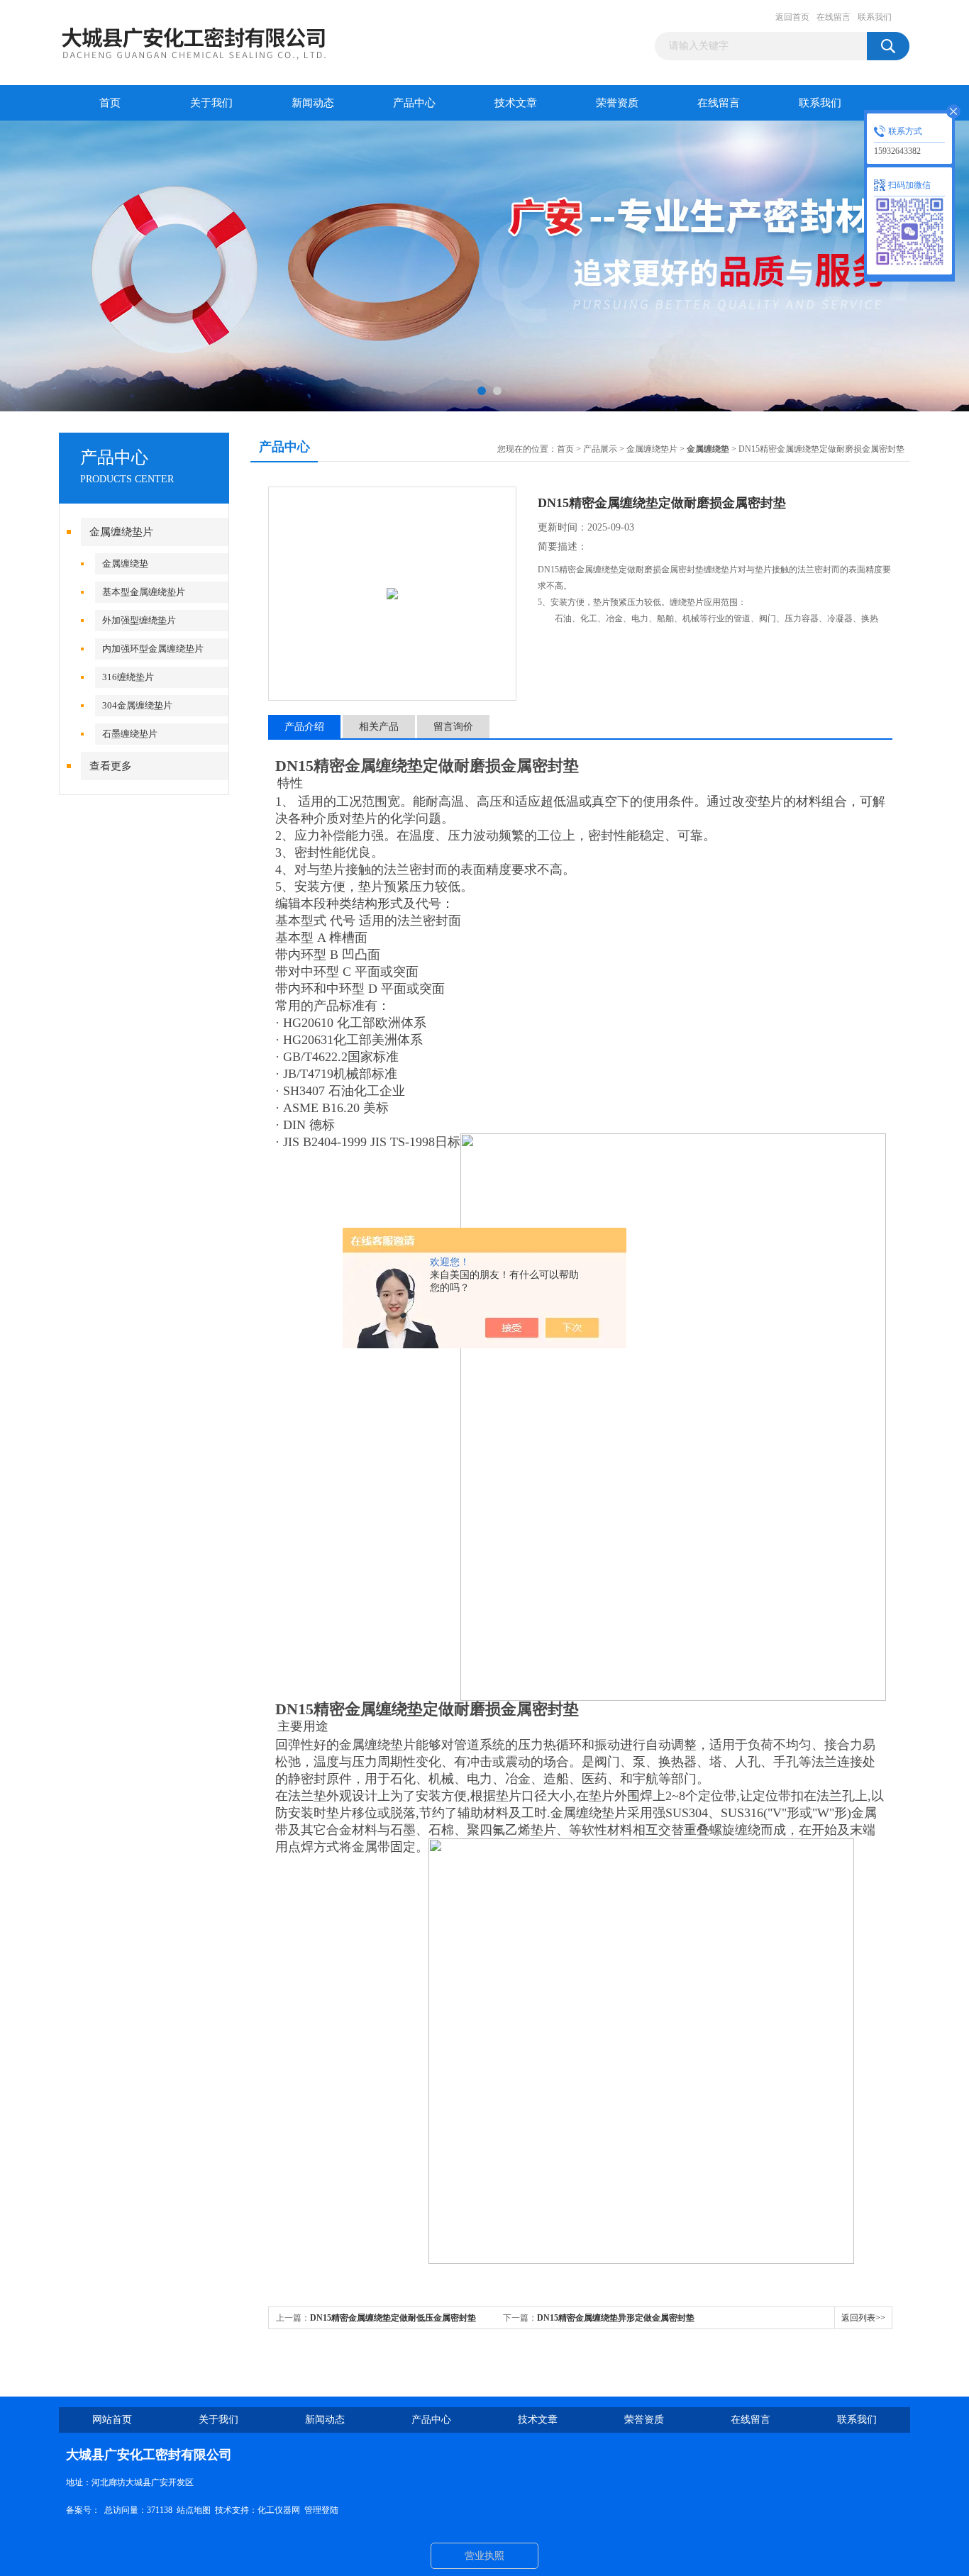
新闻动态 (313, 103)
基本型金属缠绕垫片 (144, 592)
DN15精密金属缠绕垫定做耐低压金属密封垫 (393, 2318)
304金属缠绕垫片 (137, 705)
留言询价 (453, 727)
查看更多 (111, 766)
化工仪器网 (279, 2510)
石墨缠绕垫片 (130, 734)
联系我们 (875, 17)
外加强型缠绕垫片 (139, 620)
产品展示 (600, 449)
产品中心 (414, 103)
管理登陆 (321, 2510)
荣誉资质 (617, 103)
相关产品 (379, 727)
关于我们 (211, 103)
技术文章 (516, 103)
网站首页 (112, 2420)
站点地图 (194, 2510)
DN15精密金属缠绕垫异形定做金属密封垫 (616, 2318)
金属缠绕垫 (125, 563)
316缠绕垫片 (128, 677)
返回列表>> (863, 2318)
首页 (110, 103)
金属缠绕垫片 (121, 532)
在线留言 (834, 17)
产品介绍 (304, 727)
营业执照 (484, 2556)
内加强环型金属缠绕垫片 (153, 649)
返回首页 (792, 17)
